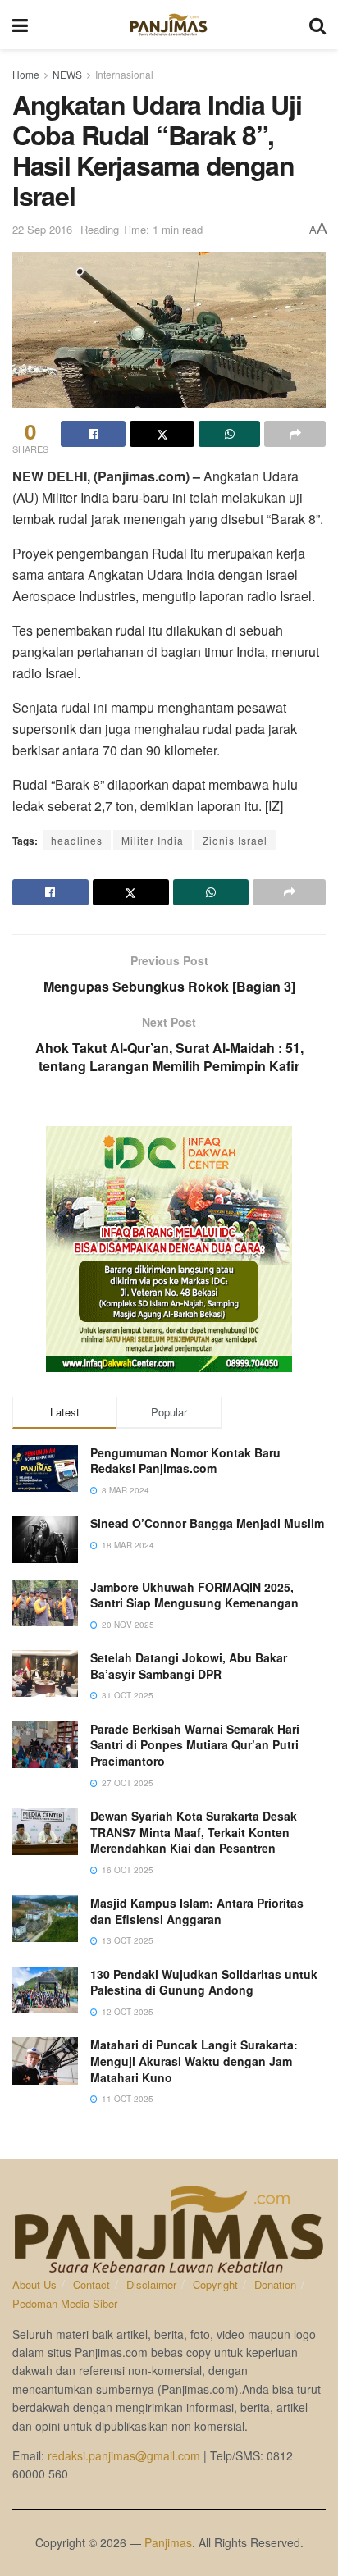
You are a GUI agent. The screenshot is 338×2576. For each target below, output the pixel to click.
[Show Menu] (20, 25)
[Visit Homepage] (169, 25)
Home (26, 74)
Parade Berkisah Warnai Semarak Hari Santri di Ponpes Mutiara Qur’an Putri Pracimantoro (195, 1745)
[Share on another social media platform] (295, 434)
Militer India (153, 840)
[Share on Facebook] (93, 434)
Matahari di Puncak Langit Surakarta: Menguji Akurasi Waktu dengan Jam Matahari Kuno (194, 2061)
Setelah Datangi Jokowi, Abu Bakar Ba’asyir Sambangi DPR (189, 1666)
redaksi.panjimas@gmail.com (124, 2455)
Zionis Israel (235, 840)
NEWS (67, 74)
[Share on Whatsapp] (229, 434)
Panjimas (168, 2542)
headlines (77, 840)
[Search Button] (317, 25)
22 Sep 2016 (42, 229)
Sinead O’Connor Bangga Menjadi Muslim (207, 1523)
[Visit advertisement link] (169, 1249)
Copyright (215, 2284)
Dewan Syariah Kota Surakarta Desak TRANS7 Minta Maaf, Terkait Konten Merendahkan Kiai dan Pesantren (194, 1832)
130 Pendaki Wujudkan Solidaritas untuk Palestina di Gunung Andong (204, 1982)
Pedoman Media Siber (65, 2303)
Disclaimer (151, 2284)
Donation (275, 2284)
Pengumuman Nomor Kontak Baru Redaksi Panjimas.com (185, 1461)
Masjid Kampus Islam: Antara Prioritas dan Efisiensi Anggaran (197, 1911)
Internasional (124, 74)
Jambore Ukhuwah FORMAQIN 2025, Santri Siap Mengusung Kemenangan (194, 1595)
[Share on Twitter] (162, 434)
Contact (91, 2284)
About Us (34, 2284)
